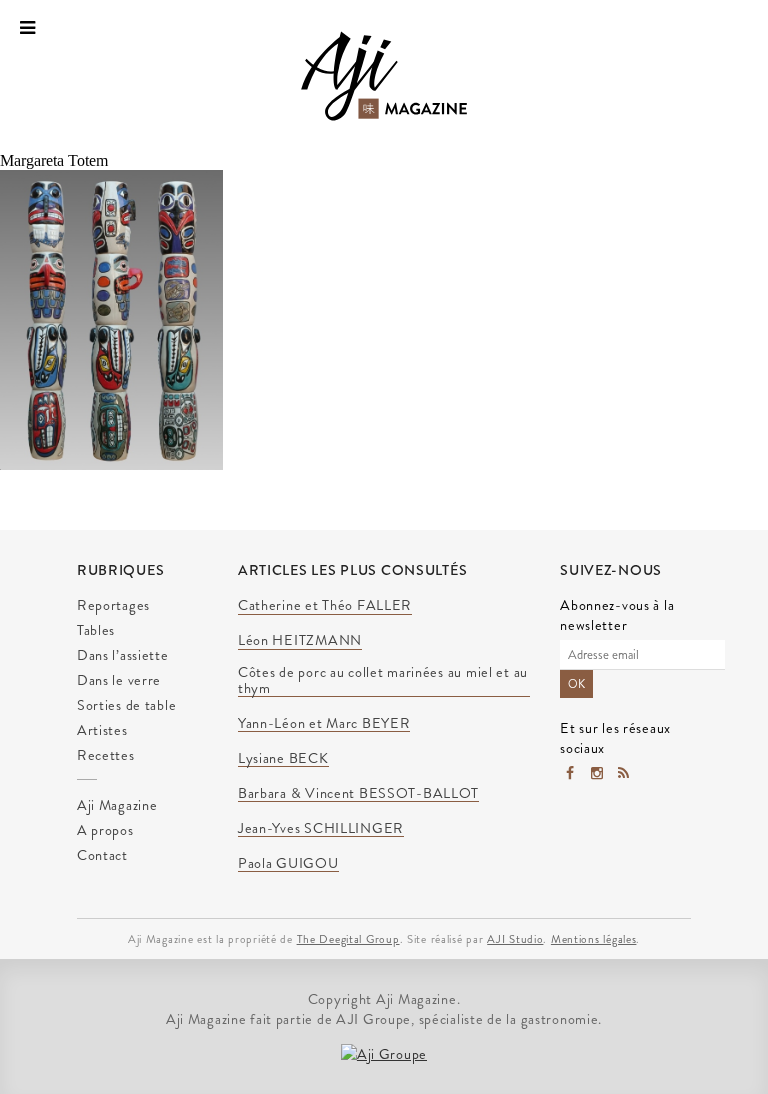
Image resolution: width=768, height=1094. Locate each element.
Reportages (113, 605)
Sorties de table (127, 705)
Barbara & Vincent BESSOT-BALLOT (358, 794)
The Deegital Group (348, 939)
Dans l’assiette (123, 655)
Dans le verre (119, 680)
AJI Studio (515, 939)
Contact (102, 855)
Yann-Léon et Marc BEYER (324, 724)
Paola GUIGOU (288, 864)
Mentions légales (594, 939)
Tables (96, 630)
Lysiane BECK (283, 759)
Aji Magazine (117, 805)
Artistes (102, 730)
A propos (105, 830)
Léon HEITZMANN (300, 641)
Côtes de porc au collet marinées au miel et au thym (383, 680)
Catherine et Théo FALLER (325, 606)
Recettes (106, 755)
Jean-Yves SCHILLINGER (321, 829)
